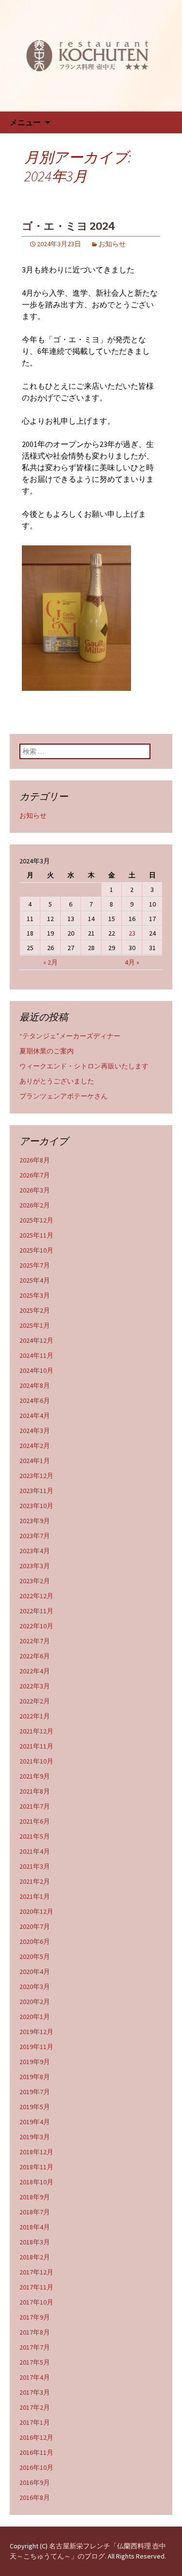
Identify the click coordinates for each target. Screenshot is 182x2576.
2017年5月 (35, 2362)
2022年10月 (36, 1626)
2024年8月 (35, 1385)
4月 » (132, 962)
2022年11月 (36, 1611)
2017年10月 (36, 2302)
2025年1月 (35, 1325)
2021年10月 (36, 1761)
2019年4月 (35, 2122)
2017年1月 (35, 2422)
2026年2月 (35, 1205)
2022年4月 (35, 1671)
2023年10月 (36, 1506)
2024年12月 (36, 1340)
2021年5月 (35, 1836)
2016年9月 (35, 2482)
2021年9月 (35, 1776)
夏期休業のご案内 (47, 1051)
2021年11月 (36, 1746)
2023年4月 (35, 1551)
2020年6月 (35, 1941)
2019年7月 (35, 2092)
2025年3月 (35, 1295)
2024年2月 (35, 1446)
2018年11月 (36, 2167)
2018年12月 (36, 2152)
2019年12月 (36, 2032)
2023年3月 (35, 1566)
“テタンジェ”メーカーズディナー (70, 1036)
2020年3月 (35, 1987)
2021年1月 (35, 1896)
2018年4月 (35, 2227)
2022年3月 (35, 1686)
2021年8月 (35, 1791)
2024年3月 (35, 1431)
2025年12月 (36, 1220)
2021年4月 (35, 1851)
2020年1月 (35, 2017)
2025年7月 (35, 1265)
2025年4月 (35, 1280)
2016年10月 (36, 2467)
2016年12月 (36, 2437)
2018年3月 (35, 2242)
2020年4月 (35, 1972)
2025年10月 (36, 1250)
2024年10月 (36, 1370)
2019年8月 (35, 2077)
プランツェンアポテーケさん (64, 1096)
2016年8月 (35, 2497)
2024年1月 (35, 1461)
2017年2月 (35, 2407)
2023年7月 (35, 1536)
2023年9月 (35, 1521)
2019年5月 (35, 2107)
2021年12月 (36, 1731)
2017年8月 (35, 2332)
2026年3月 (35, 1190)
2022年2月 (35, 1701)
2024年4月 (35, 1415)
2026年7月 (35, 1175)
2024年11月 (36, 1355)
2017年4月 (35, 2377)
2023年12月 (36, 1476)
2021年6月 (35, 1821)
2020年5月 (35, 1956)
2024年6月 (35, 1400)
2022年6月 (35, 1656)
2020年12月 (36, 1911)
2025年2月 (35, 1310)
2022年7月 (35, 1641)
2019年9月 (35, 2062)
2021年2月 (35, 1881)
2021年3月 (35, 1866)
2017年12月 (36, 2272)
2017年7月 (35, 2347)
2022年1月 (35, 1716)
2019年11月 (36, 2047)
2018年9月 (35, 2197)
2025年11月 (36, 1235)
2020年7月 (35, 1926)
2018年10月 (36, 2182)
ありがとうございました (57, 1081)
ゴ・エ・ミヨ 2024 (68, 226)
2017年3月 (35, 2392)
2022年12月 (36, 1596)
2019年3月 (35, 2137)
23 (132, 933)
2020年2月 (35, 2002)
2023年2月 (35, 1581)
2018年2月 (35, 2257)
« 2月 (50, 962)
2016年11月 (36, 2452)
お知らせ (112, 244)
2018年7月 (35, 2212)
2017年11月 (36, 2287)
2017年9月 (35, 2317)
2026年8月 (35, 1160)
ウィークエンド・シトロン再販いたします (84, 1066)
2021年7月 (35, 1806)
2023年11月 (36, 1491)
